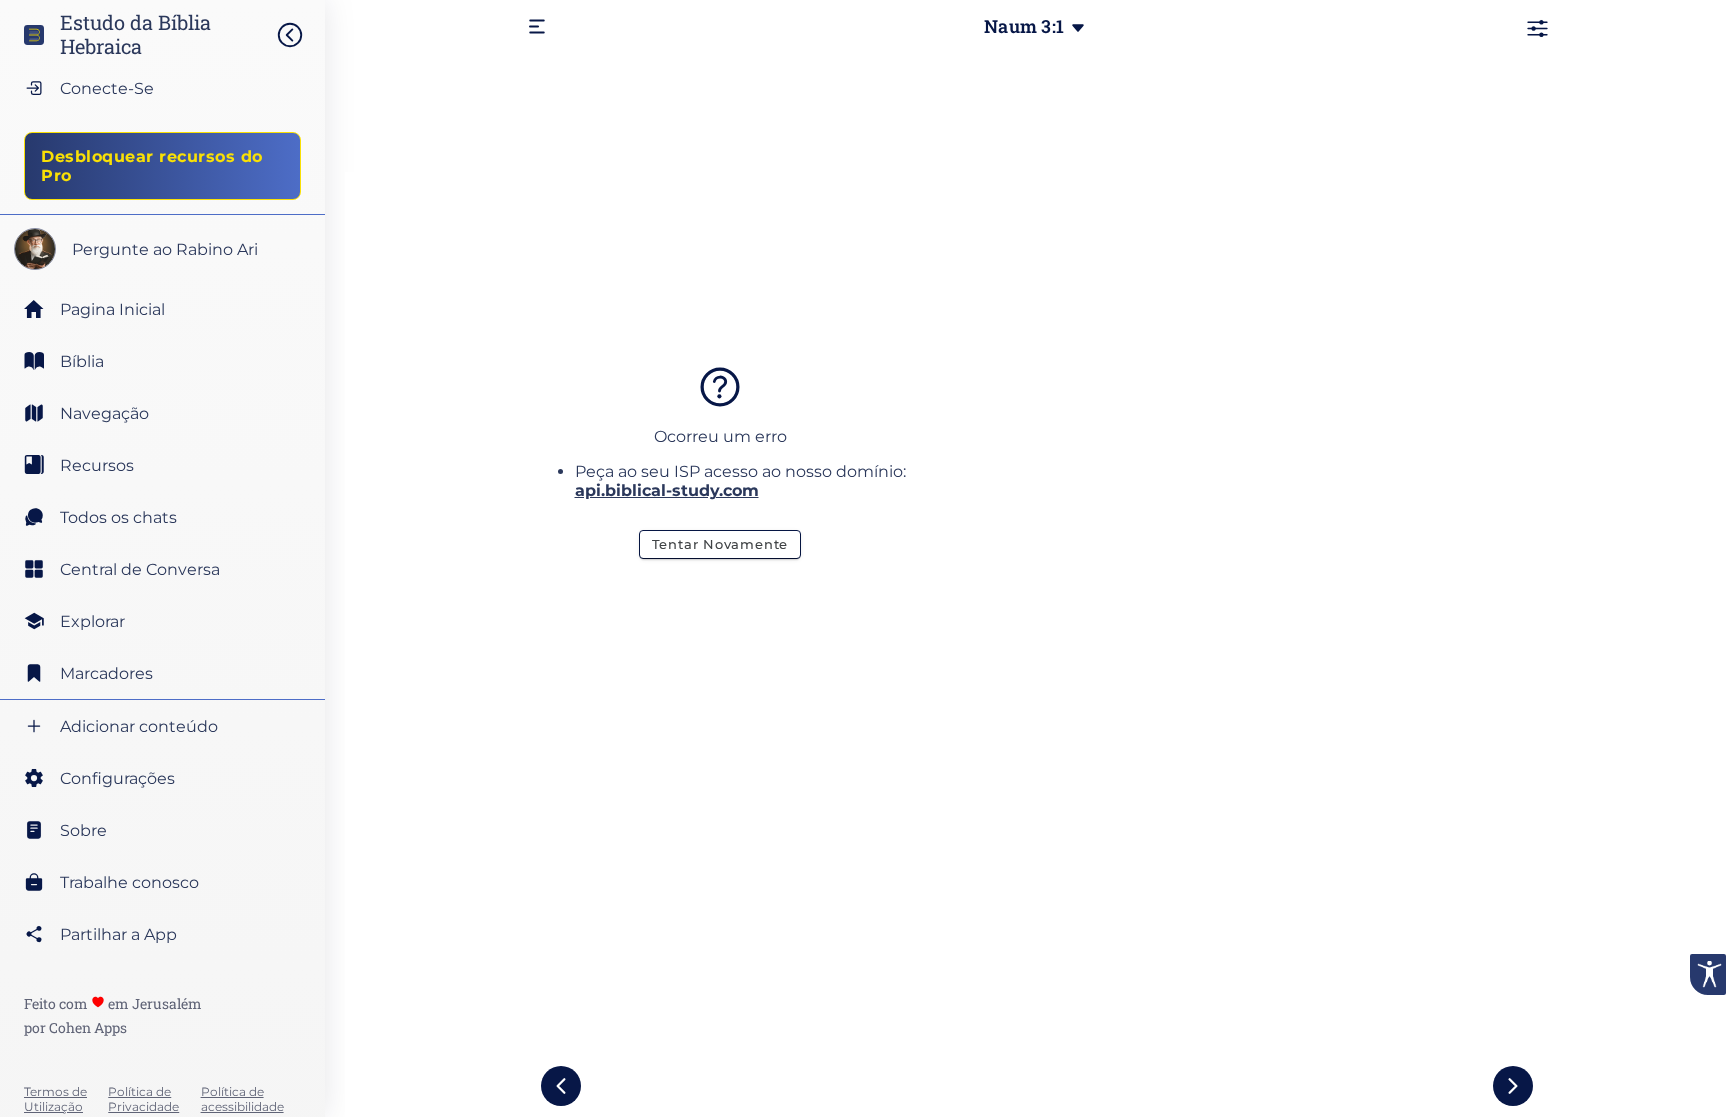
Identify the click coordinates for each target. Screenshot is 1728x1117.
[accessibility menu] (1708, 974)
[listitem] (162, 361)
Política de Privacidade (143, 1099)
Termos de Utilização (55, 1099)
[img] (300, 35)
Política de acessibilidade (242, 1099)
